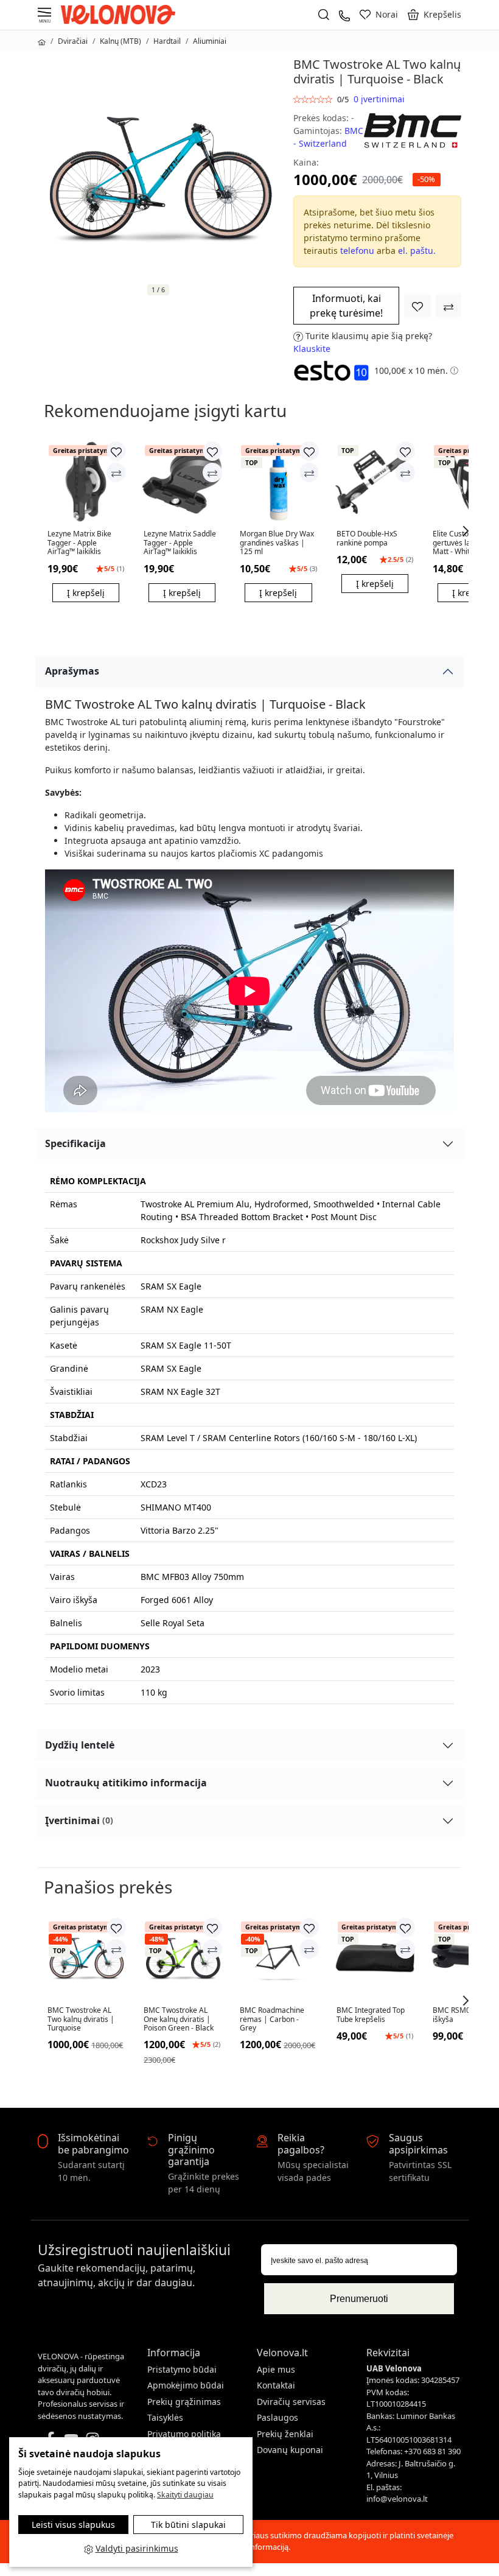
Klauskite (312, 349)
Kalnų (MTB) (120, 41)
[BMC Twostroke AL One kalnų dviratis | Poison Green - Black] (182, 1958)
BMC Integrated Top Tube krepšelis (371, 2015)
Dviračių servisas (291, 2402)
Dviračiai (73, 41)
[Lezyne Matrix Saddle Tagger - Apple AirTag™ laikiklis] (182, 482)
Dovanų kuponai (290, 2450)
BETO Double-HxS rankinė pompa (367, 539)
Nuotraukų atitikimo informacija (126, 1783)
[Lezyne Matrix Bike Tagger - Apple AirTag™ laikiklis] (86, 482)
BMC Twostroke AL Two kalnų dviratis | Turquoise (81, 2019)
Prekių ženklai (285, 2434)
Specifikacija (75, 1143)
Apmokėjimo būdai (186, 2385)
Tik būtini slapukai (188, 2525)
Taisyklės (165, 2417)
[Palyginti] (116, 472)
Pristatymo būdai (182, 2369)
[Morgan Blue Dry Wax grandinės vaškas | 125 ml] (278, 482)
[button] (434, 15)
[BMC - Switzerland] (413, 129)
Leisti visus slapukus (73, 2525)
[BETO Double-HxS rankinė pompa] (375, 482)
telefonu (357, 251)
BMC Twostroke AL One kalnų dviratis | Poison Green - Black (179, 2019)
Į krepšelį (86, 593)
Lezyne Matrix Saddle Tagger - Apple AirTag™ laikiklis (180, 543)
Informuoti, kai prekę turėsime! (346, 306)
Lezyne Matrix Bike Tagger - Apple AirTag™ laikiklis (79, 543)
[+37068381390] (344, 14)
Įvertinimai (79, 1820)
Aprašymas (72, 671)
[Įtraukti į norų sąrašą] (417, 306)
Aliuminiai (210, 41)
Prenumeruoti (359, 2299)
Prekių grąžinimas (184, 2402)
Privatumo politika (184, 2434)
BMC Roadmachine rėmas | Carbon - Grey (272, 2019)
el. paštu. (417, 251)
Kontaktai (276, 2385)
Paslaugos (277, 2417)
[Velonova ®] (121, 14)
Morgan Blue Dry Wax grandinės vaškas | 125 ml (277, 543)
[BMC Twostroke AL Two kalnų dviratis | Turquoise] (86, 1958)
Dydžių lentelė (80, 1745)
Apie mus (276, 2369)
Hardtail (167, 41)
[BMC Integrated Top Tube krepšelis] (375, 1958)
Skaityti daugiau (185, 2495)
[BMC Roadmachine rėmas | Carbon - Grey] (278, 1958)
